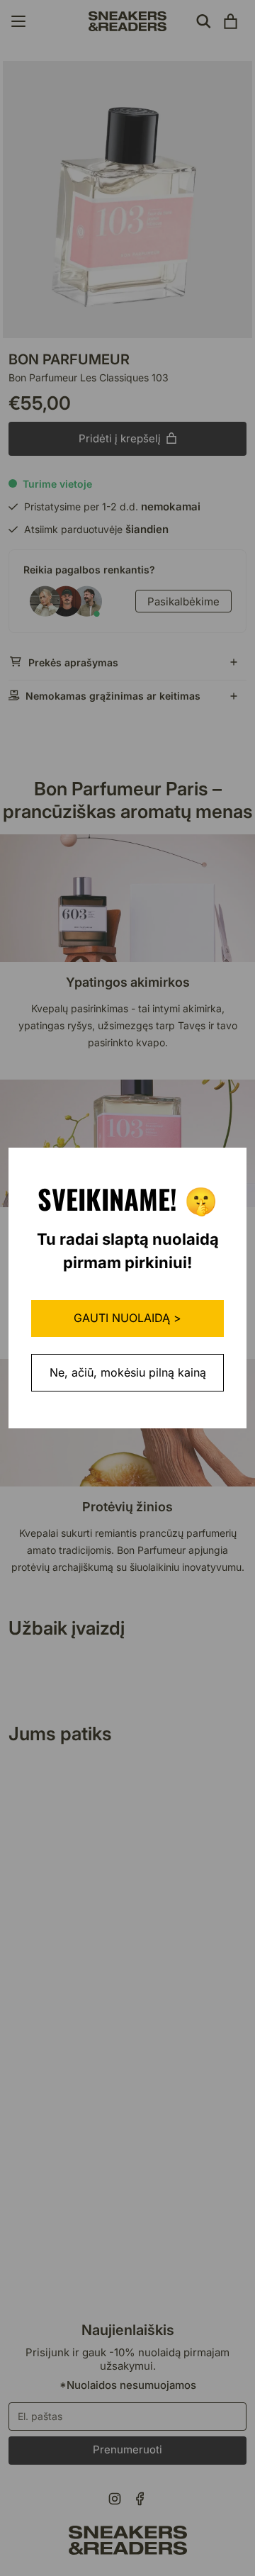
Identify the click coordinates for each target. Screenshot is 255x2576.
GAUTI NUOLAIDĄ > (127, 1318)
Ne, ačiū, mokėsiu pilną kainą (128, 1372)
